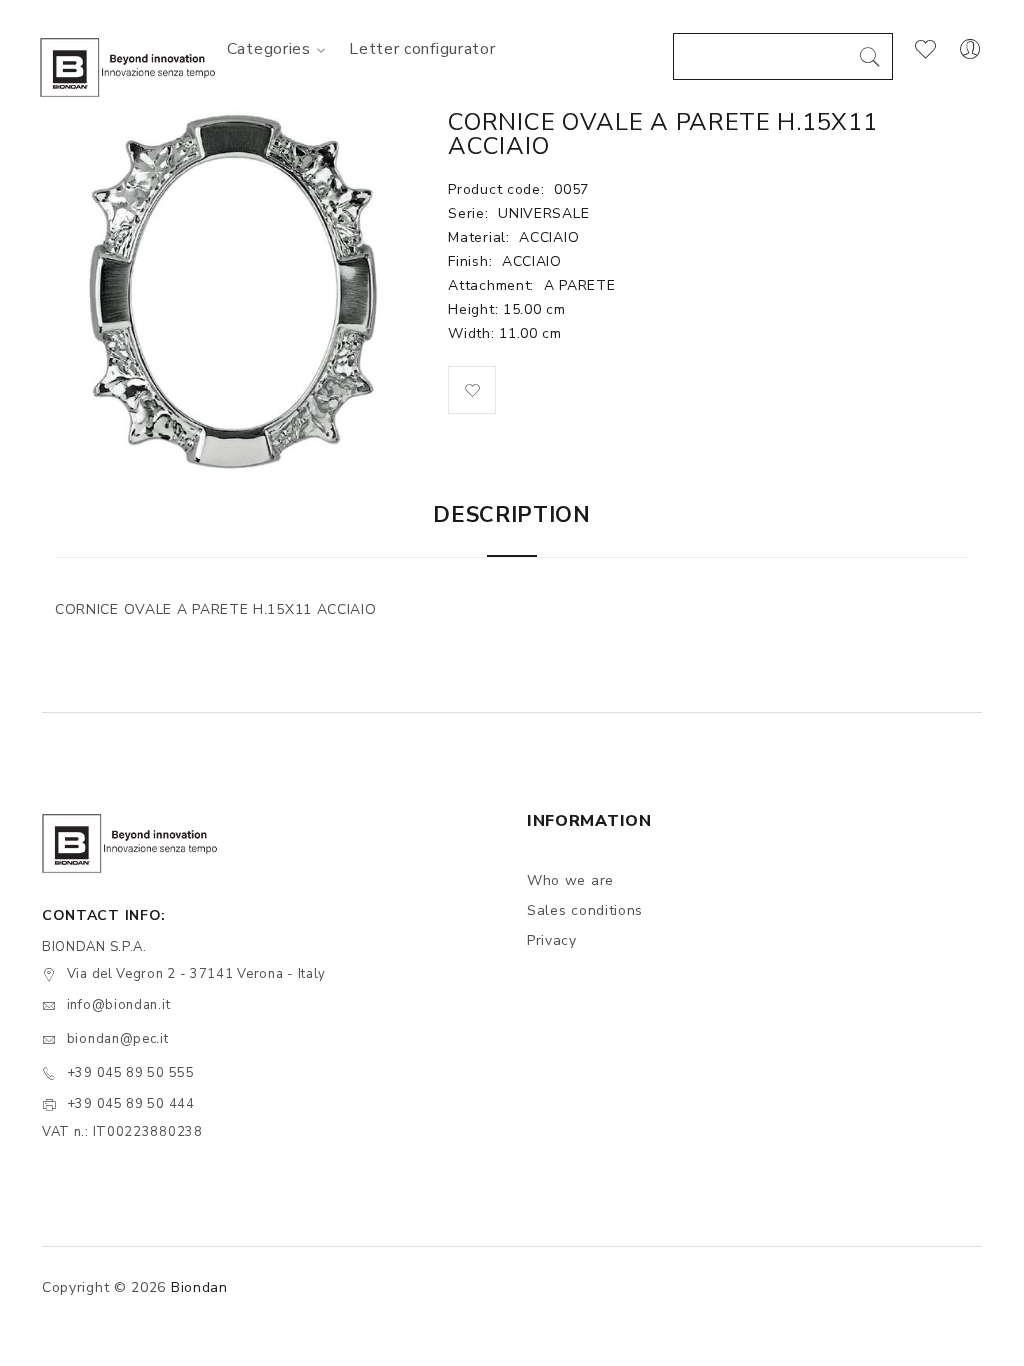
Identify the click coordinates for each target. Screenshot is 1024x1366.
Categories (269, 49)
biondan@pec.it (118, 1039)
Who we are (570, 880)
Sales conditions (585, 910)
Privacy (552, 940)
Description (512, 515)
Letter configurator (422, 49)
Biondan (199, 1287)
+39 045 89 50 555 (131, 1073)
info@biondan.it (119, 1005)
